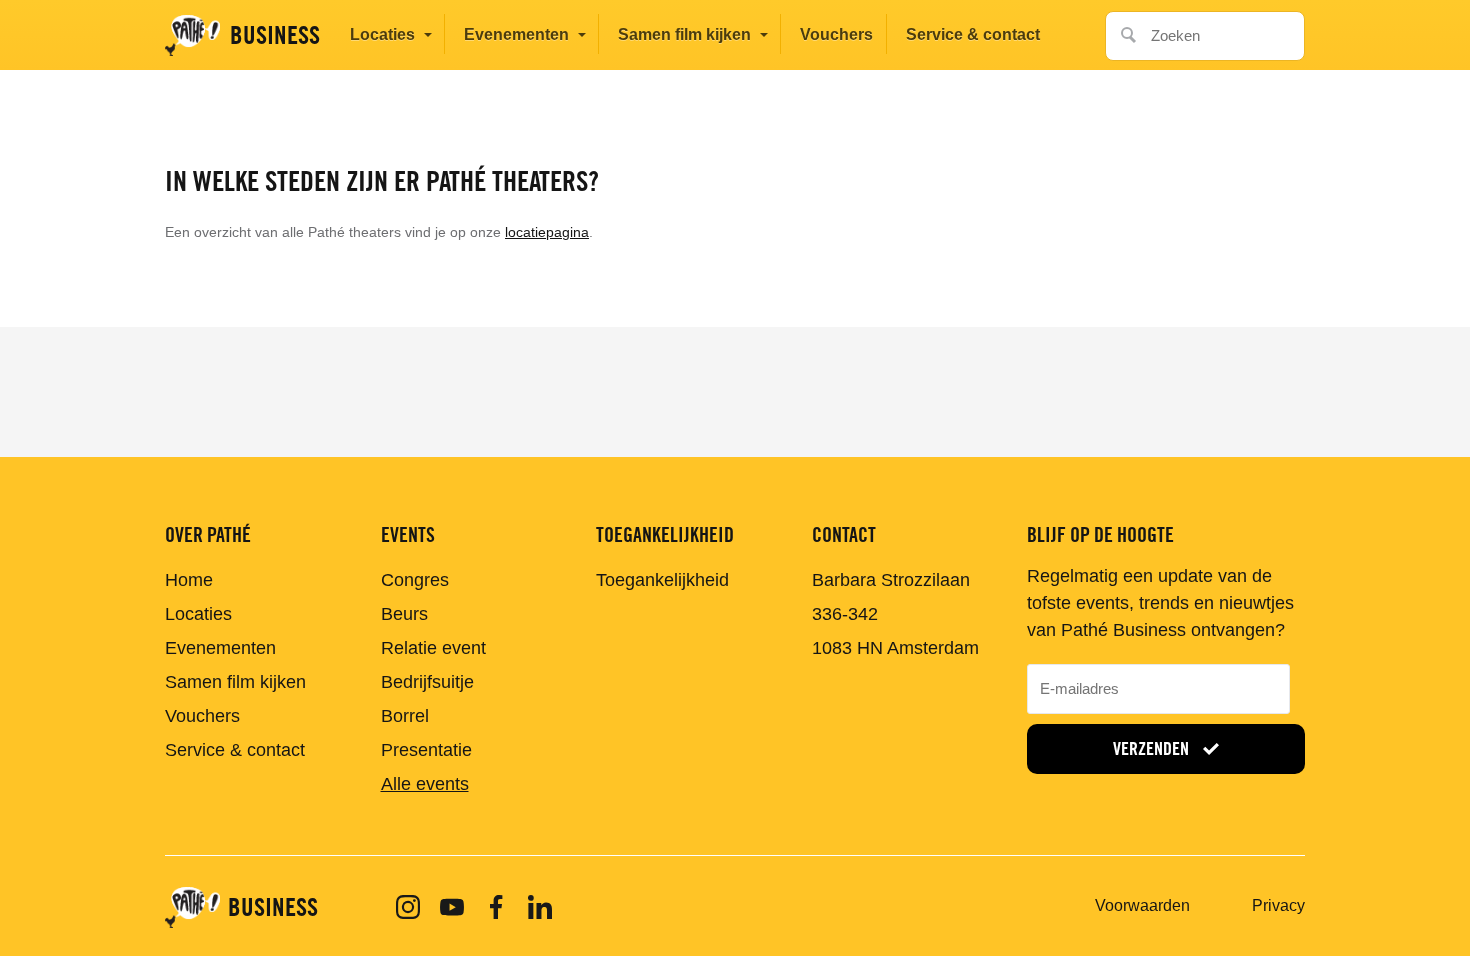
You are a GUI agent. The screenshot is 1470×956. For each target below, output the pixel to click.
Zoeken (1123, 29)
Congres (415, 580)
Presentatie (426, 750)
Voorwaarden (1142, 905)
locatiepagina (547, 232)
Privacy (1278, 905)
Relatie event (433, 648)
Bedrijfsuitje (427, 682)
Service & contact (973, 34)
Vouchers (836, 34)
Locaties (382, 34)
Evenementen (516, 34)
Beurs (404, 614)
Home (189, 580)
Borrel (405, 716)
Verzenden (1153, 748)
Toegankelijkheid (662, 580)
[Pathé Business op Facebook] (496, 907)
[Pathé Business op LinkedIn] (540, 907)
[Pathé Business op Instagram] (408, 907)
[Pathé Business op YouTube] (452, 907)
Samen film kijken (684, 34)
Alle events (425, 784)
